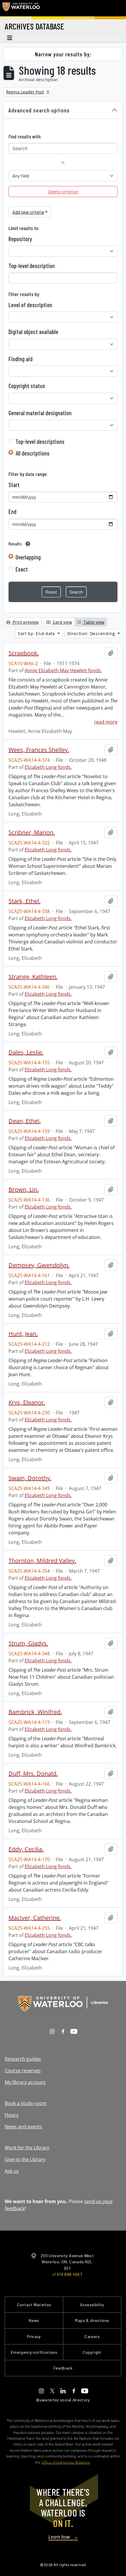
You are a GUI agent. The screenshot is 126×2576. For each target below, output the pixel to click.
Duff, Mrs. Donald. (33, 1774)
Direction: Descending (92, 633)
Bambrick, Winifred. (35, 1712)
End (12, 512)
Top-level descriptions (40, 441)
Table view (93, 622)
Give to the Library (25, 2159)
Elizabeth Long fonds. (48, 767)
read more (106, 722)
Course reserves (23, 2071)
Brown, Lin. (24, 1190)
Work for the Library (27, 2148)
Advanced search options (39, 110)
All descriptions (33, 453)
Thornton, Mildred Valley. (42, 1561)
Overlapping (28, 557)
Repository (20, 239)
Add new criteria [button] (28, 212)
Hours (12, 2115)
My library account (25, 2082)
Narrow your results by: (63, 54)
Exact (22, 569)
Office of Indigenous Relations (66, 2462)
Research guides (23, 2059)
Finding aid (21, 359)
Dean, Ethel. (25, 1121)
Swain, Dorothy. (30, 1478)
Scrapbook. (24, 653)
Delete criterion (63, 191)
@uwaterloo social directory (63, 2400)
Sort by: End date (37, 633)
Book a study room (26, 2103)
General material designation (40, 413)
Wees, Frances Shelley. (39, 750)
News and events (23, 2127)
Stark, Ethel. (24, 901)
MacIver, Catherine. (35, 1918)
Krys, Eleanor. (27, 1402)
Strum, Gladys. (28, 1643)
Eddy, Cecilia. (26, 1849)
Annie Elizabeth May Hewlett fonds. (63, 670)
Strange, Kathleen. (33, 977)
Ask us (12, 2171)
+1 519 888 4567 (67, 2274)
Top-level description (32, 266)
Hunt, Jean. (23, 1334)
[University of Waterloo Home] (21, 8)
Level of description (30, 305)
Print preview (25, 622)
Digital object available (33, 332)
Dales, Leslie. (26, 1052)
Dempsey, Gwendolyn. (39, 1265)
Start (14, 485)
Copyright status (27, 386)
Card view (62, 622)
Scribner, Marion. (32, 832)
